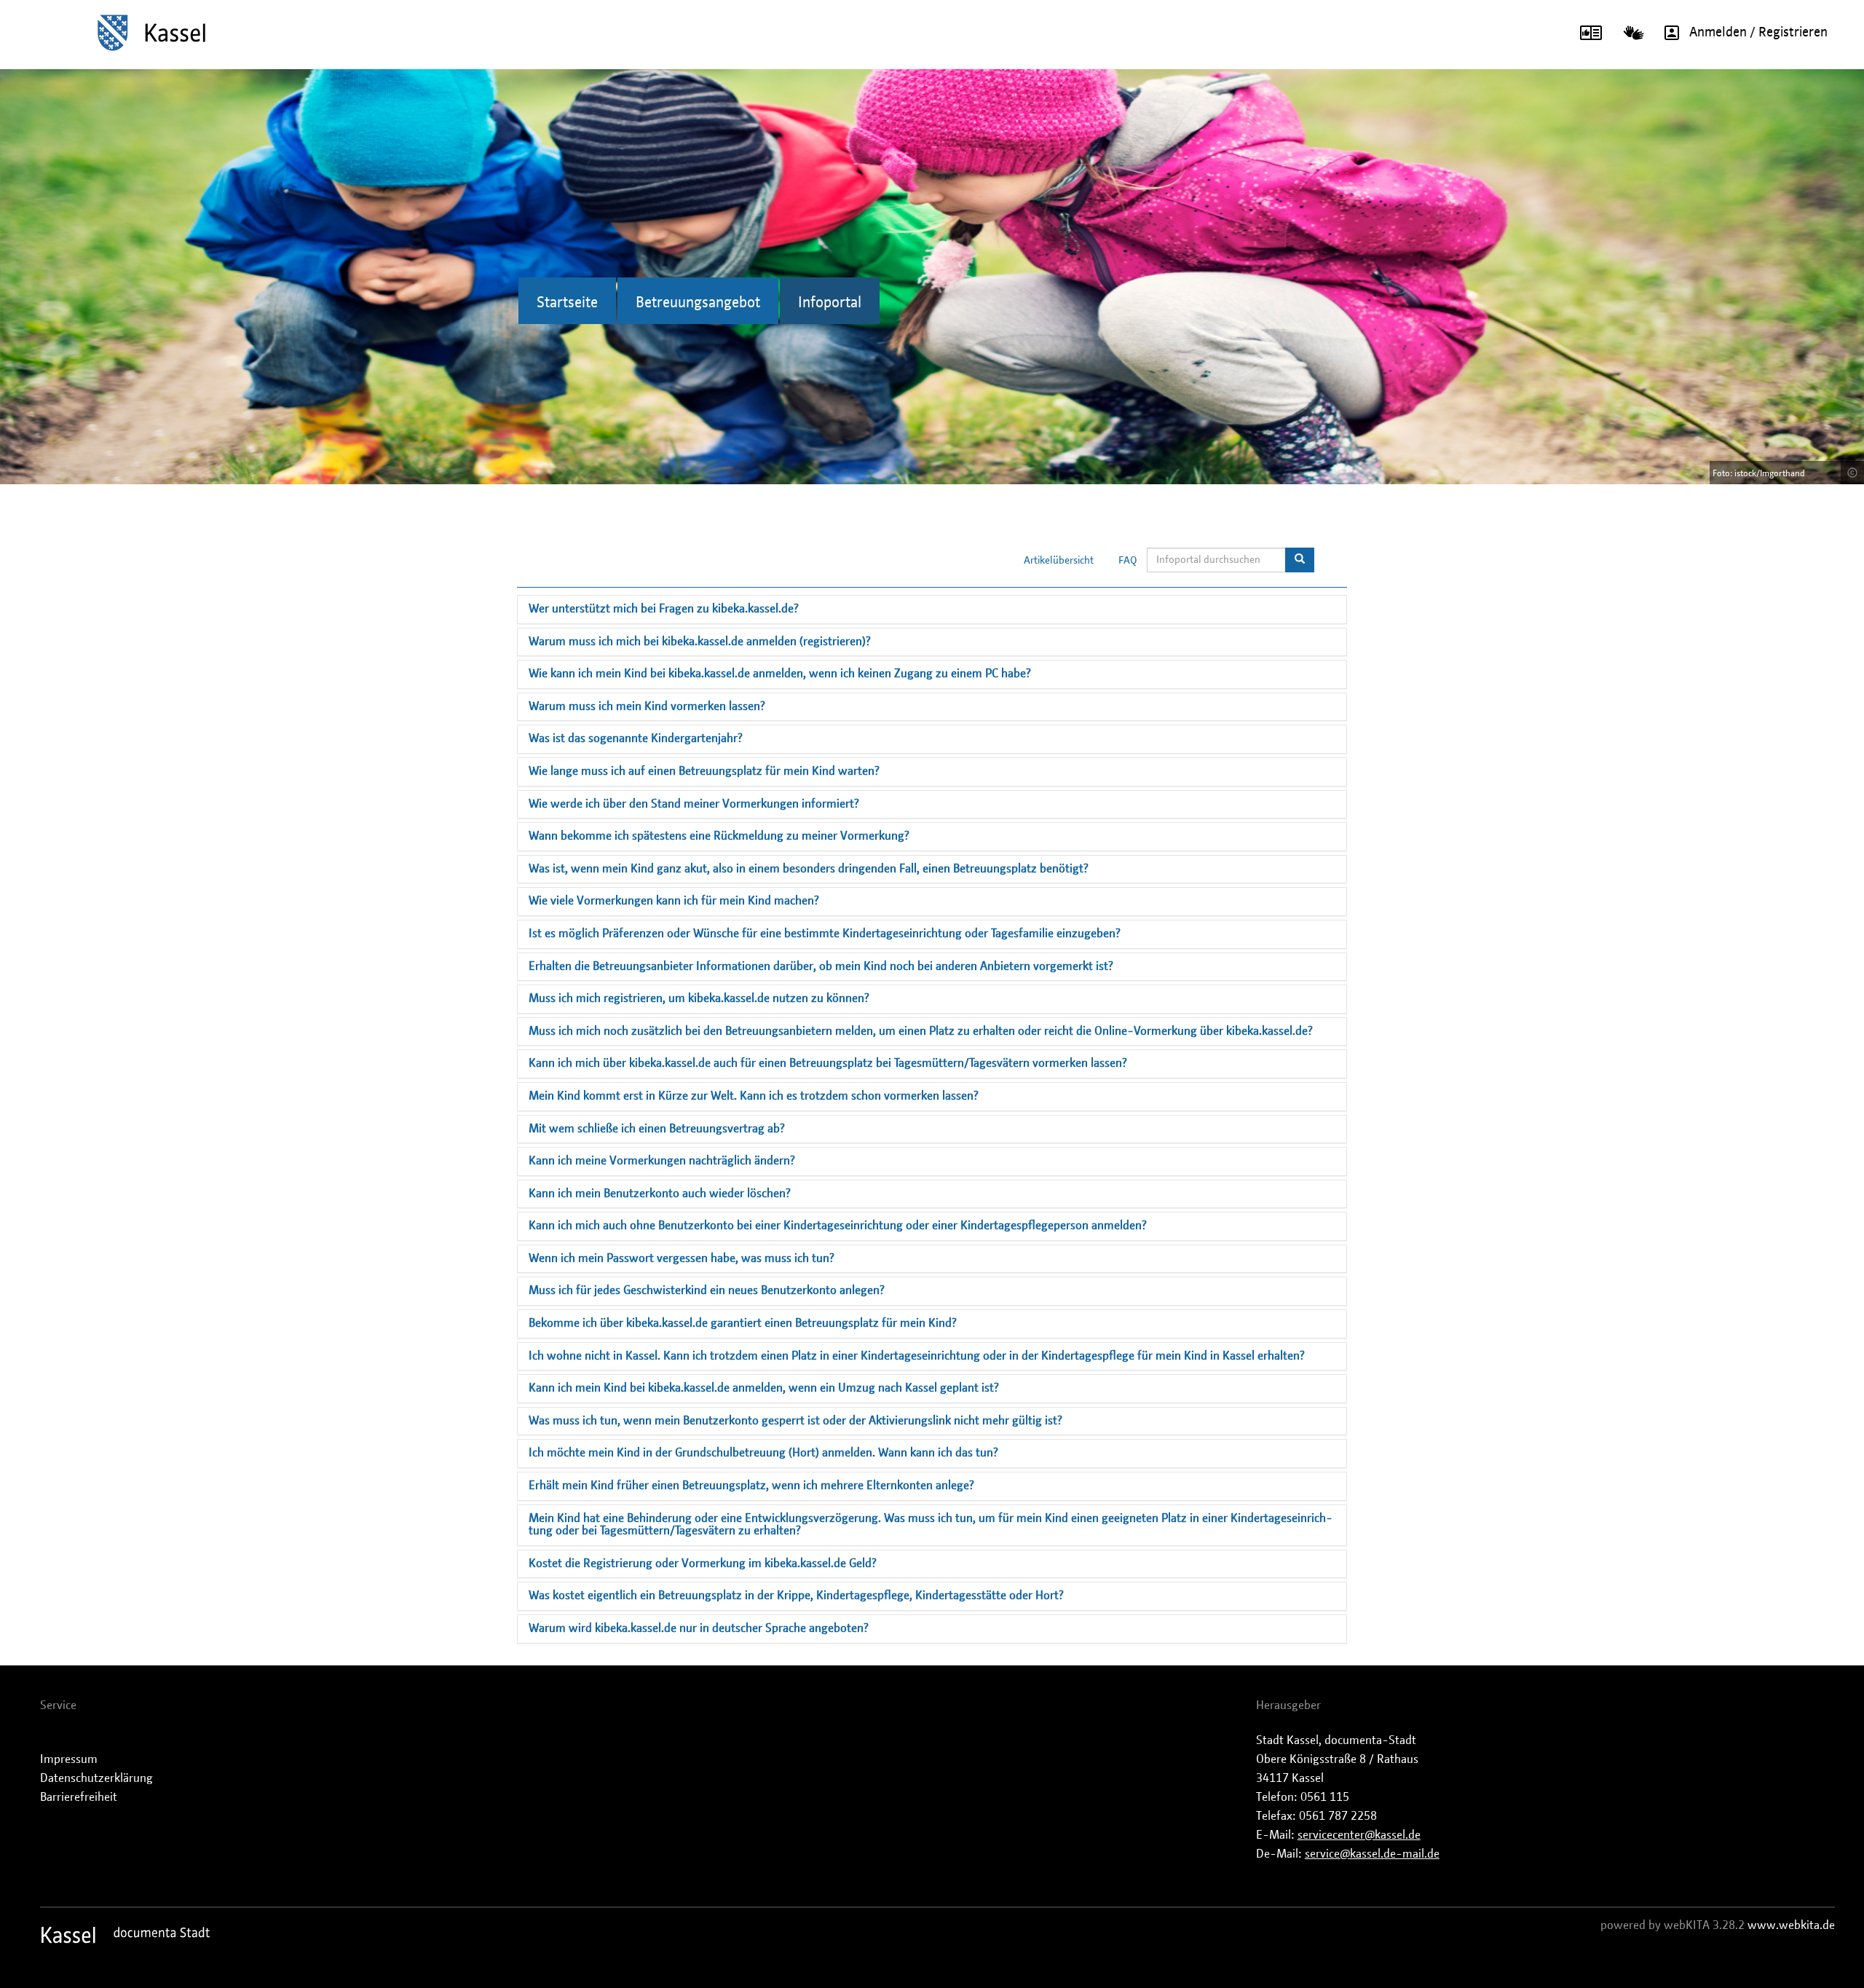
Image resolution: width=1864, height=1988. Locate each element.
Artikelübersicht (1059, 561)
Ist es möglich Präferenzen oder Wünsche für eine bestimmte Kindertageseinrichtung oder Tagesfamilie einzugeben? (825, 934)
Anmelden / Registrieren (1758, 33)
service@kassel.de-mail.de (1372, 1854)
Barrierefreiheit (79, 1797)
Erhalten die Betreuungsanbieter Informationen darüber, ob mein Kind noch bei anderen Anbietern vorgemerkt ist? (821, 966)
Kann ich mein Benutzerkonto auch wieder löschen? (660, 1194)
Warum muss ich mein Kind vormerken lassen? (647, 706)
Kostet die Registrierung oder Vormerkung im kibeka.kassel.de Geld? (703, 1563)
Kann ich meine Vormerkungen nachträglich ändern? (662, 1161)
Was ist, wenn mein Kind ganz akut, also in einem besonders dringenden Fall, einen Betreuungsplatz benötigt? (809, 869)
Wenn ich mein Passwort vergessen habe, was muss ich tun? (682, 1258)
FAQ (1128, 561)
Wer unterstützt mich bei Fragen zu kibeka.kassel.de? (664, 609)
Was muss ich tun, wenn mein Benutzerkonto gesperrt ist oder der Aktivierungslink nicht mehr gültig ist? (795, 1421)
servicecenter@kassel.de (1359, 1835)
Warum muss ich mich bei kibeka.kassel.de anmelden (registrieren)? (700, 642)
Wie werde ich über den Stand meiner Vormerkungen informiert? (694, 804)
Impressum (69, 1759)
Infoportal (830, 303)
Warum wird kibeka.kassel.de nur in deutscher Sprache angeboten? (699, 1628)
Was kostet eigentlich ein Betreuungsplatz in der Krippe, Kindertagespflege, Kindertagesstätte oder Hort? (796, 1595)
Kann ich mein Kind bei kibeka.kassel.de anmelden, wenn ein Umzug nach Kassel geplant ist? (764, 1388)
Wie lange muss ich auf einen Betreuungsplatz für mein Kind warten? (704, 771)
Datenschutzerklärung (96, 1778)
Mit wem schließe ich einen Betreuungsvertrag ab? (657, 1129)
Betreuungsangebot (698, 303)
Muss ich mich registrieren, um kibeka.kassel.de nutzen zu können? (699, 998)
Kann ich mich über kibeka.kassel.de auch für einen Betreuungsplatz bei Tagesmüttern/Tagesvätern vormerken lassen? (828, 1063)
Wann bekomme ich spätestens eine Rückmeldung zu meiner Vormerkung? (719, 836)
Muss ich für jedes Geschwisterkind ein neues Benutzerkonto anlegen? (707, 1290)
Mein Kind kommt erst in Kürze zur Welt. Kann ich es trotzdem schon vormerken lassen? (754, 1096)
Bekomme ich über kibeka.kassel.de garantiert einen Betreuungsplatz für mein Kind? (743, 1323)
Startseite (567, 303)
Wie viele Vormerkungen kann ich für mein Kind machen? (674, 901)
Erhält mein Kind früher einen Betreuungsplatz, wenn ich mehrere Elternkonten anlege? (751, 1486)
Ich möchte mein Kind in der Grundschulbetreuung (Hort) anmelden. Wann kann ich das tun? (763, 1453)
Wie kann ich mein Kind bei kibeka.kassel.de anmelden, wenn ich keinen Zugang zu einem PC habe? (780, 674)
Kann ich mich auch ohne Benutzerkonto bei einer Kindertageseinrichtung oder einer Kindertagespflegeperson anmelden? (838, 1226)
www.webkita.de (1791, 1925)
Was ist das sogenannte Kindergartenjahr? (636, 738)
